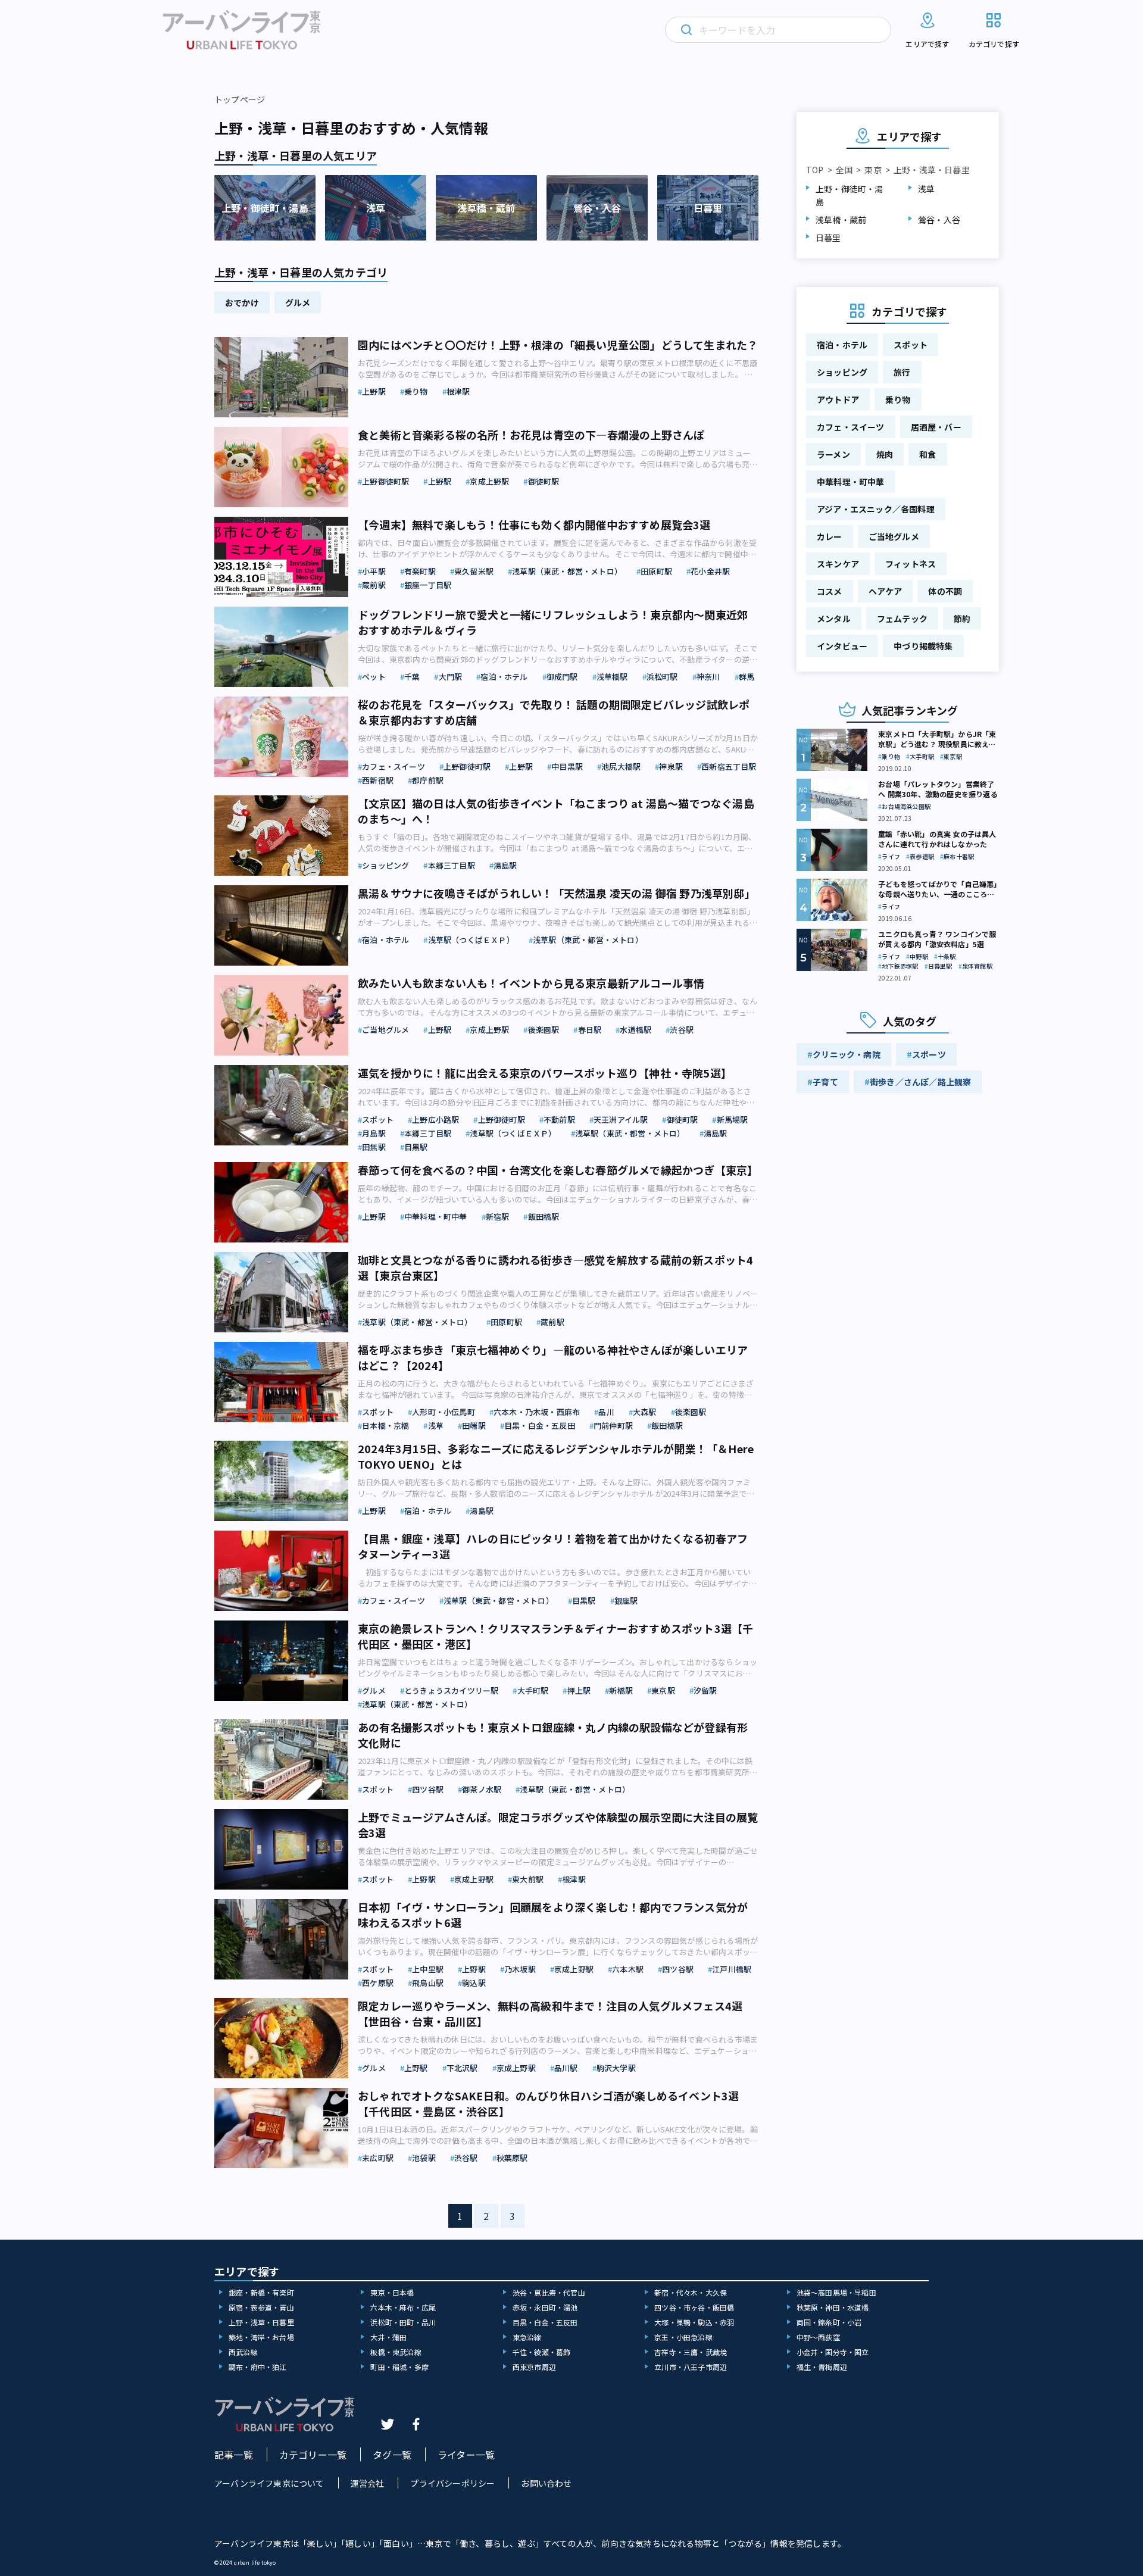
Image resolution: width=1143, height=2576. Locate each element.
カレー (830, 536)
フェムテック (902, 619)
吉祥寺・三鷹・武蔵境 (691, 2352)
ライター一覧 (466, 2455)
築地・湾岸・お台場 (261, 2337)
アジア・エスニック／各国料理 (876, 509)
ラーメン (833, 454)
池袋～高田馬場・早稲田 (836, 2292)
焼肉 (885, 454)
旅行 (902, 372)
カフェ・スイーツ (851, 427)
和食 (927, 454)
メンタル (834, 619)
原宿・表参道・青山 (261, 2307)
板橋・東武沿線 (396, 2352)
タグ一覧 (392, 2455)
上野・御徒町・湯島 (850, 195)
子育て (825, 1082)
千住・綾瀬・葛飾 (542, 2352)
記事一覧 (234, 2455)
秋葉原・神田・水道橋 (833, 2307)
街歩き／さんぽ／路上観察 (920, 1082)
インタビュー (842, 646)
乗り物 (898, 399)
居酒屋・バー (936, 427)
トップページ (240, 99)
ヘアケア (886, 591)
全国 (844, 170)
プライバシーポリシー (452, 2483)
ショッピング (842, 372)
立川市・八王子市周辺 (691, 2367)
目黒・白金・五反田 (545, 2322)
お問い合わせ (546, 2483)
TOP (815, 170)
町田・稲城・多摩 (399, 2367)
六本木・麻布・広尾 (403, 2307)
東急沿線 (527, 2337)
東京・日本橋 (392, 2292)
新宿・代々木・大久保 (691, 2292)
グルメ (298, 302)
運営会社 (368, 2483)
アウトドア (838, 399)
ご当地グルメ (894, 536)
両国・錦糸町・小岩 (829, 2322)
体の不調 (945, 591)
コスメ (830, 591)
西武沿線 (243, 2352)
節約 (962, 619)
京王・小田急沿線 (683, 2337)
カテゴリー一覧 (313, 2455)
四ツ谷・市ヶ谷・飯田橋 (694, 2307)
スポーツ (929, 1054)
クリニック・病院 (847, 1054)
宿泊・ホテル (842, 345)
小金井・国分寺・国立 (833, 2352)
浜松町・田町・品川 (403, 2322)
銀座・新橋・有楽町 (261, 2292)
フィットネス (911, 564)
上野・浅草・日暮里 (261, 2322)
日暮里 (828, 238)
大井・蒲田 (388, 2337)
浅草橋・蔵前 (841, 220)
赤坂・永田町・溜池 (545, 2307)
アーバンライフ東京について (269, 2483)
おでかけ (242, 302)
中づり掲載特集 (923, 646)
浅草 (926, 189)
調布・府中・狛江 (258, 2367)
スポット (911, 345)
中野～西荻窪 (818, 2337)
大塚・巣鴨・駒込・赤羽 (694, 2322)
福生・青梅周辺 (822, 2367)
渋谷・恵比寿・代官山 (549, 2292)
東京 (873, 170)
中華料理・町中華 (851, 482)
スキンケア (838, 564)
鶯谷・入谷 (939, 220)
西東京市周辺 (534, 2367)
